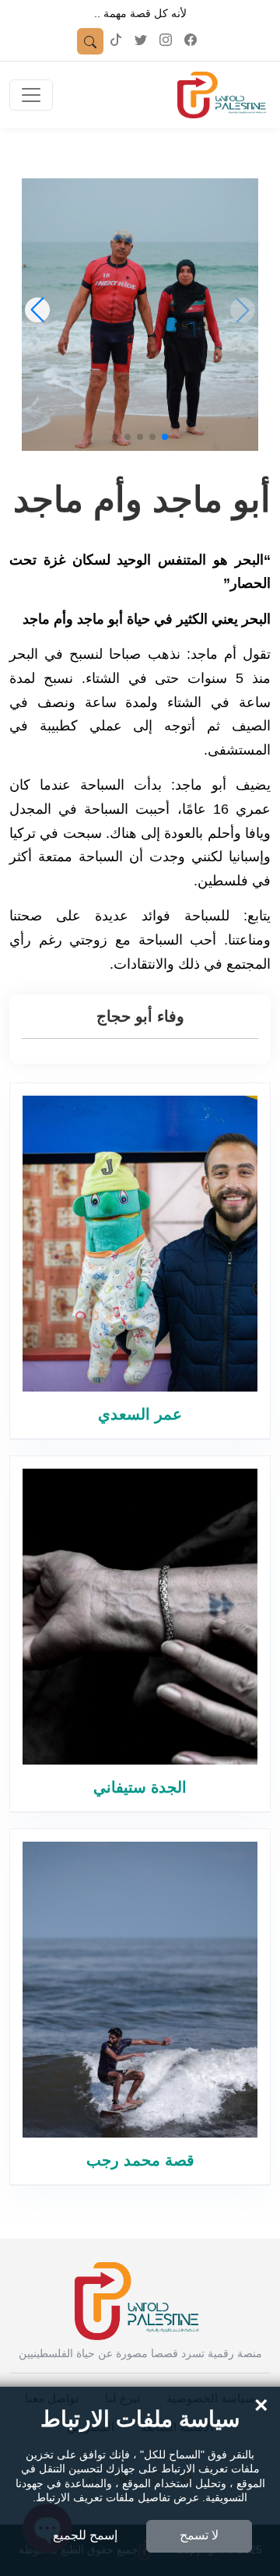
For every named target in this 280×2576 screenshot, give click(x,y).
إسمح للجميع (85, 2535)
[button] (165, 437)
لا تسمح (199, 2535)
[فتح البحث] (90, 41)
